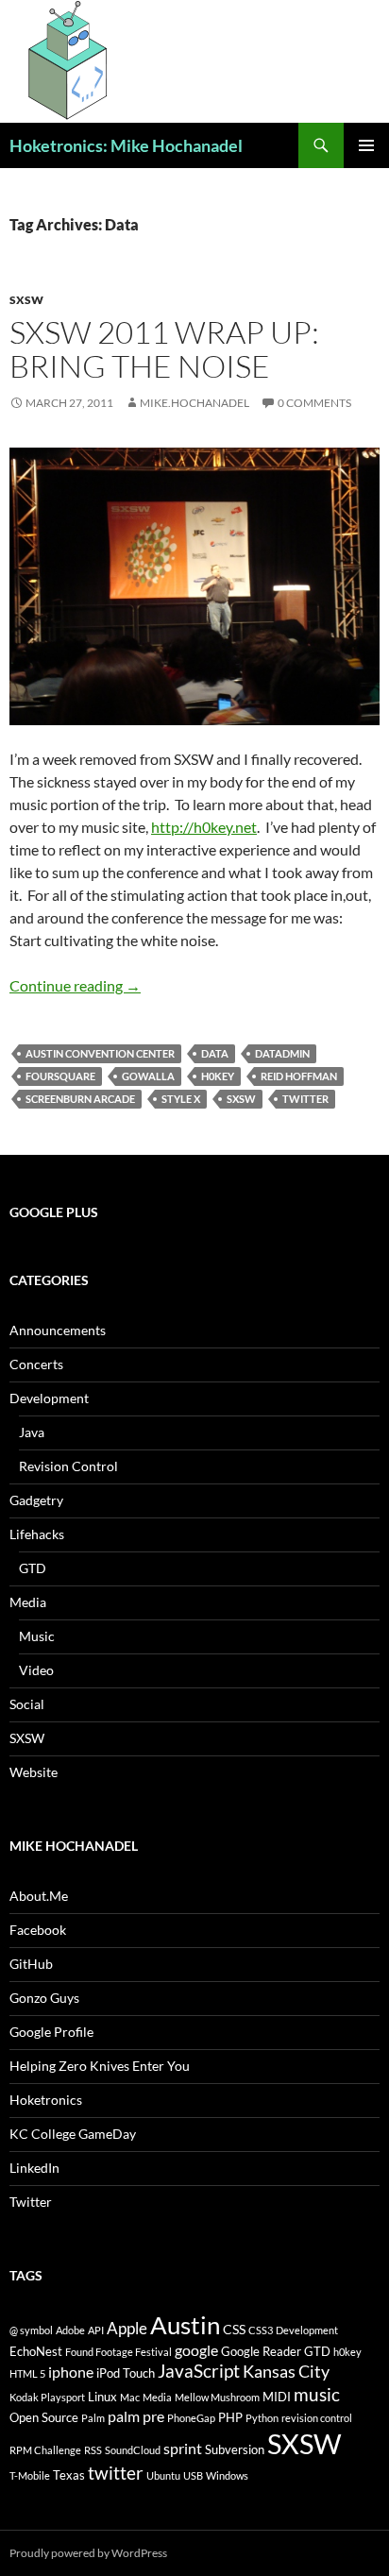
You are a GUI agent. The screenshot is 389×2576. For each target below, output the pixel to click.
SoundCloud (133, 2450)
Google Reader (261, 2351)
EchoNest (36, 2351)
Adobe (70, 2330)
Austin (185, 2325)
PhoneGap (191, 2418)
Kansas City (286, 2371)
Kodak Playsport (47, 2397)
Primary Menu (366, 145)
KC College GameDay (73, 2134)
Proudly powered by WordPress (88, 2553)
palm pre (136, 2416)
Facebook (38, 1930)
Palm (93, 2418)
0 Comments (314, 403)
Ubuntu (163, 2475)
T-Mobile (30, 2475)
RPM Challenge (45, 2450)
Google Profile (51, 2032)
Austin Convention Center (100, 1053)
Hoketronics (46, 2100)
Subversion (235, 2449)
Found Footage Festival (118, 2352)
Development (49, 1398)
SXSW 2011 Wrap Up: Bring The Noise (164, 349)
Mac (130, 2397)
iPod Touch (126, 2373)
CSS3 (261, 2330)
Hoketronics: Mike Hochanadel (126, 145)
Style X (181, 1099)
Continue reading (75, 985)
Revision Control (68, 1466)
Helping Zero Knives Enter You (100, 2066)
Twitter (31, 2202)
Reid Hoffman (299, 1076)
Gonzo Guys (44, 1998)
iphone (71, 2372)
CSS (234, 2329)
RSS (93, 2450)
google (196, 2350)
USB (193, 2475)
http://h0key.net (204, 827)
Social (27, 1704)
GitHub (31, 1964)
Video (36, 1670)
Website (34, 1772)
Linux (102, 2397)
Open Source (44, 2417)
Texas (69, 2475)
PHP (230, 2417)
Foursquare (60, 1076)
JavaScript (199, 2371)
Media (28, 1602)
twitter (305, 1099)
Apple (127, 2328)
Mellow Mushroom (217, 2397)
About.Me (39, 1896)
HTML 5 (27, 2373)
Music (37, 1636)
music (317, 2394)
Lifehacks (37, 1534)
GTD (33, 1568)
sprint (183, 2448)
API (96, 2330)
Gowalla (148, 1076)
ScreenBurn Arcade (80, 1099)
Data (215, 1053)
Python (262, 2418)
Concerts (36, 1364)
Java (32, 1432)
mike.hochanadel (194, 403)
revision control (317, 2418)
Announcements (58, 1330)
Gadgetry (36, 1500)
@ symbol (31, 2330)
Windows (227, 2475)
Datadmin (282, 1053)
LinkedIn (34, 2168)
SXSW (26, 300)
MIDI (277, 2397)
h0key (218, 1076)
